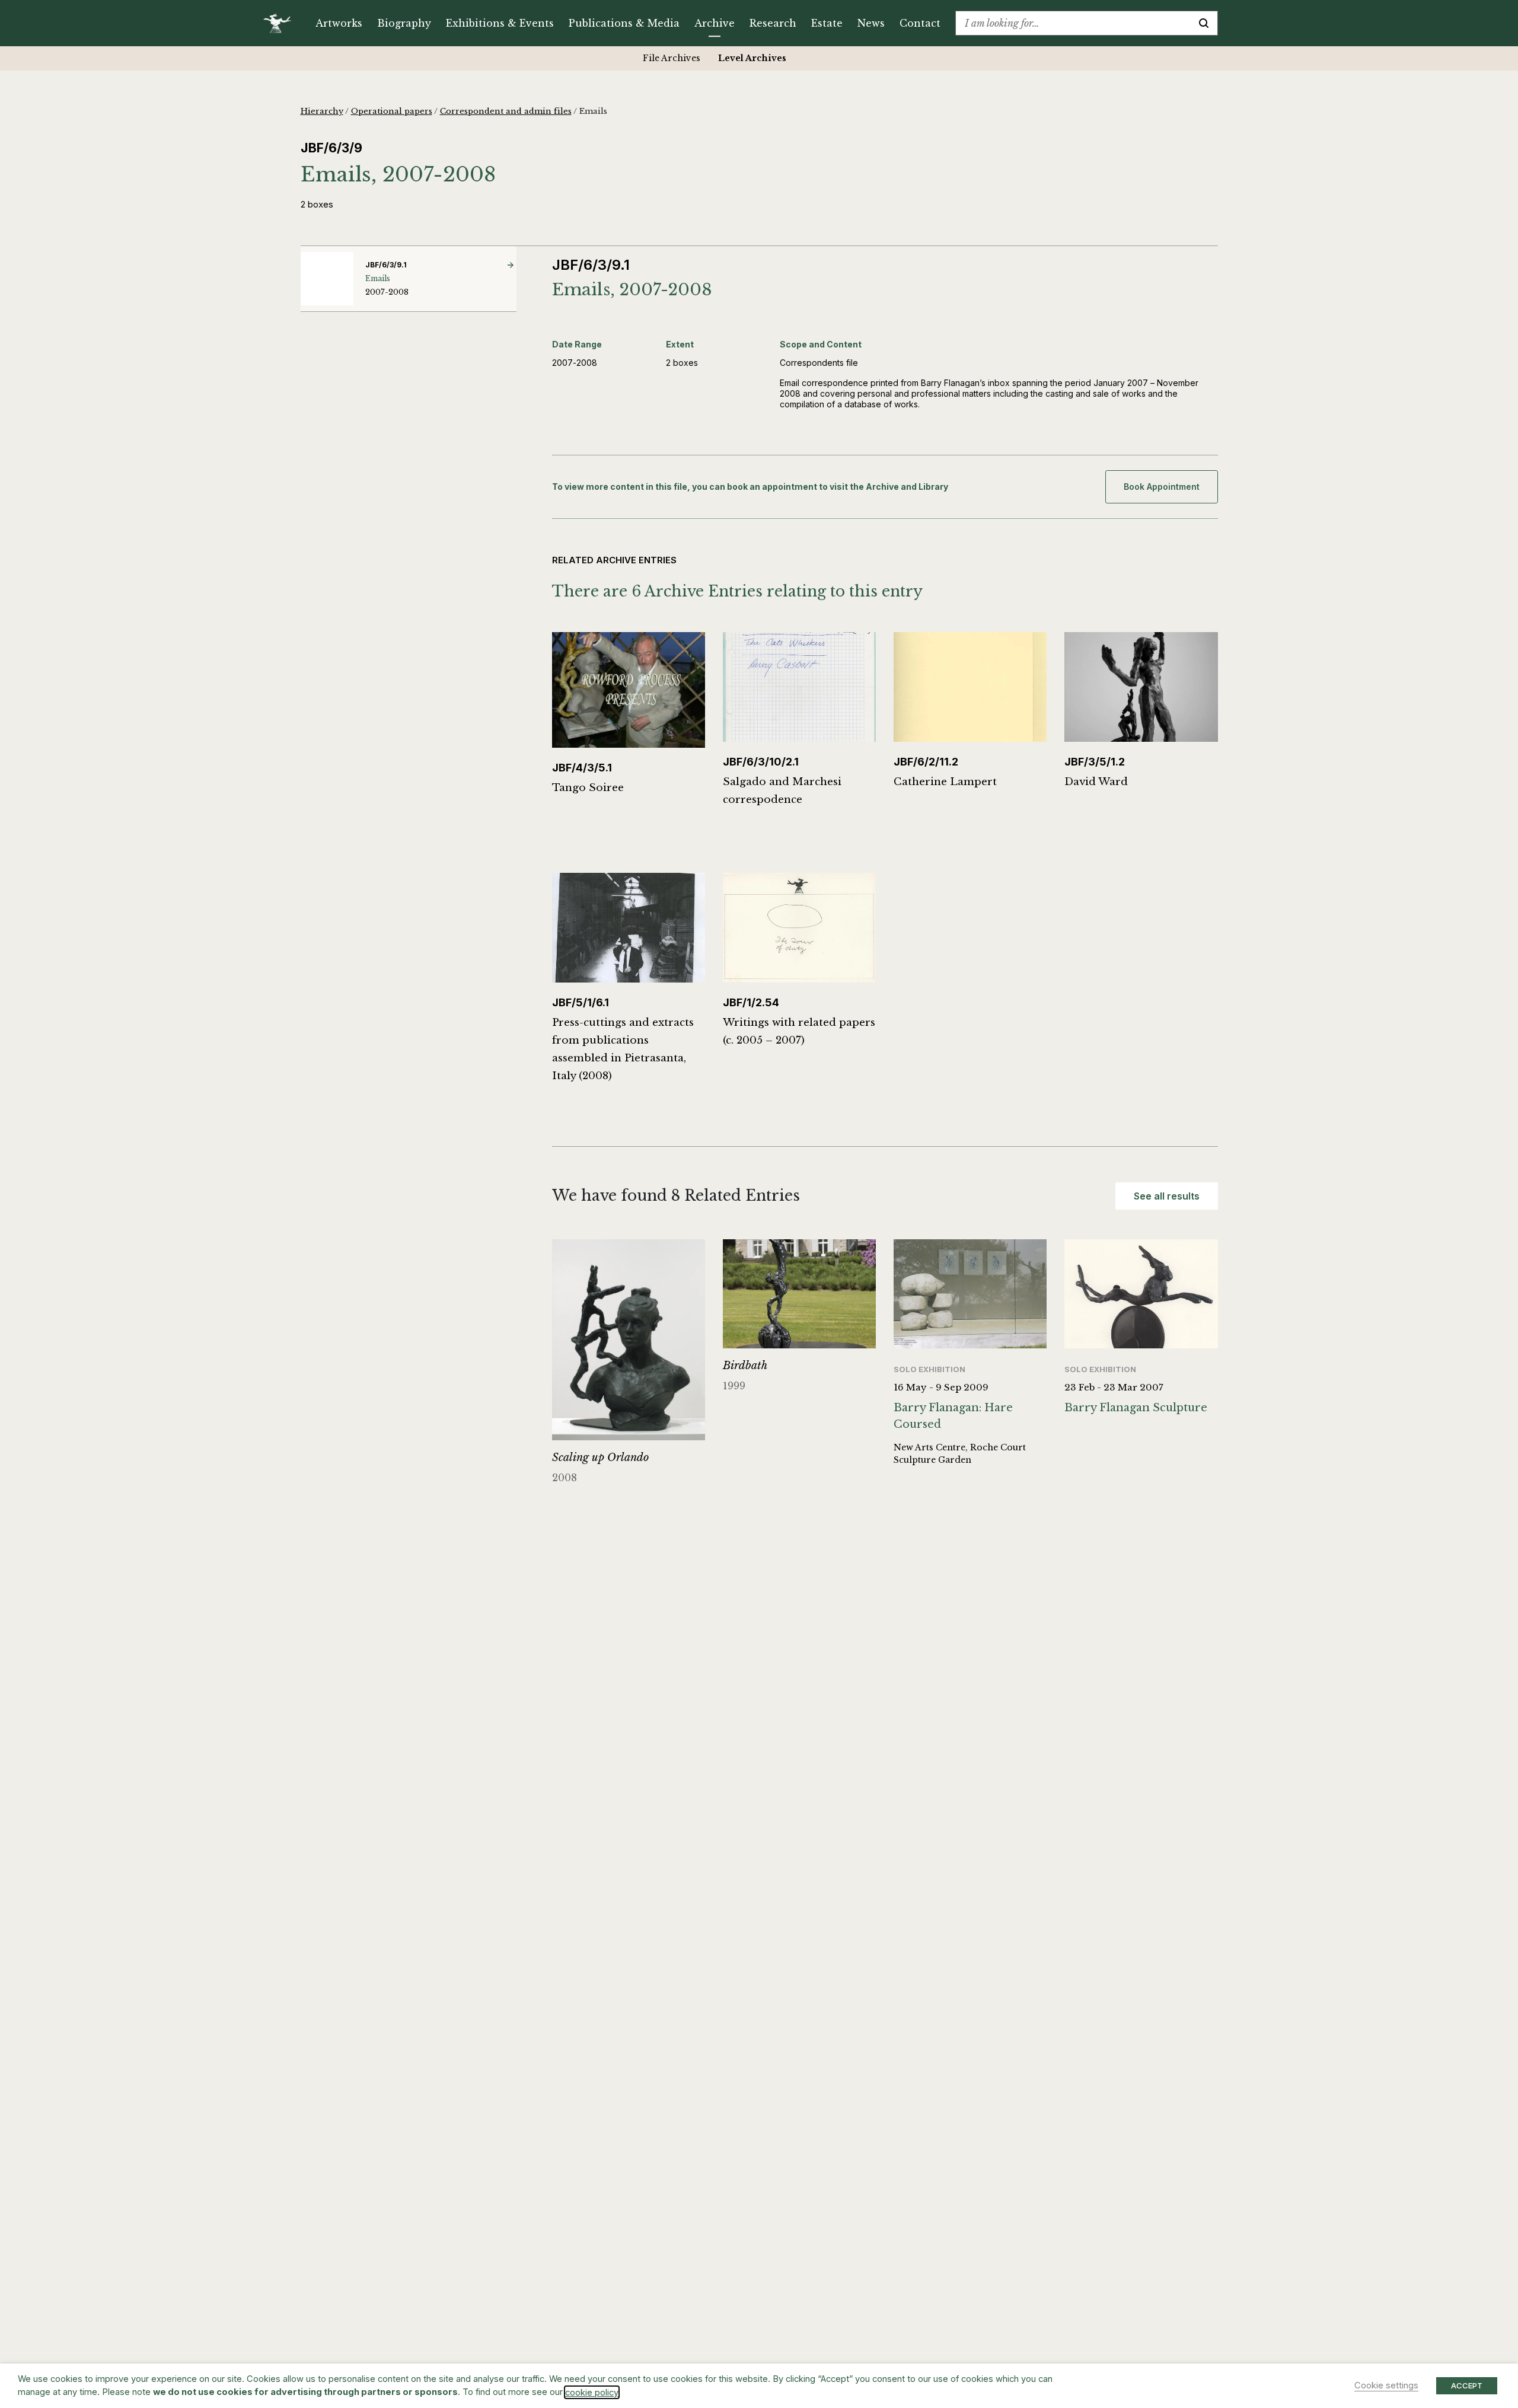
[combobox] (1073, 23)
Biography (404, 23)
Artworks (339, 23)
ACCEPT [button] (1467, 2385)
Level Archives (752, 58)
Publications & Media (624, 23)
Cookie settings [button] (1386, 2385)
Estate (827, 23)
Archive (715, 23)
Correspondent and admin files (506, 111)
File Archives (672, 58)
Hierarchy (322, 111)
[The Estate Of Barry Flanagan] (281, 23)
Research (773, 23)
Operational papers (392, 111)
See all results (1167, 1196)
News (871, 23)
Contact (920, 23)
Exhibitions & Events (500, 23)
